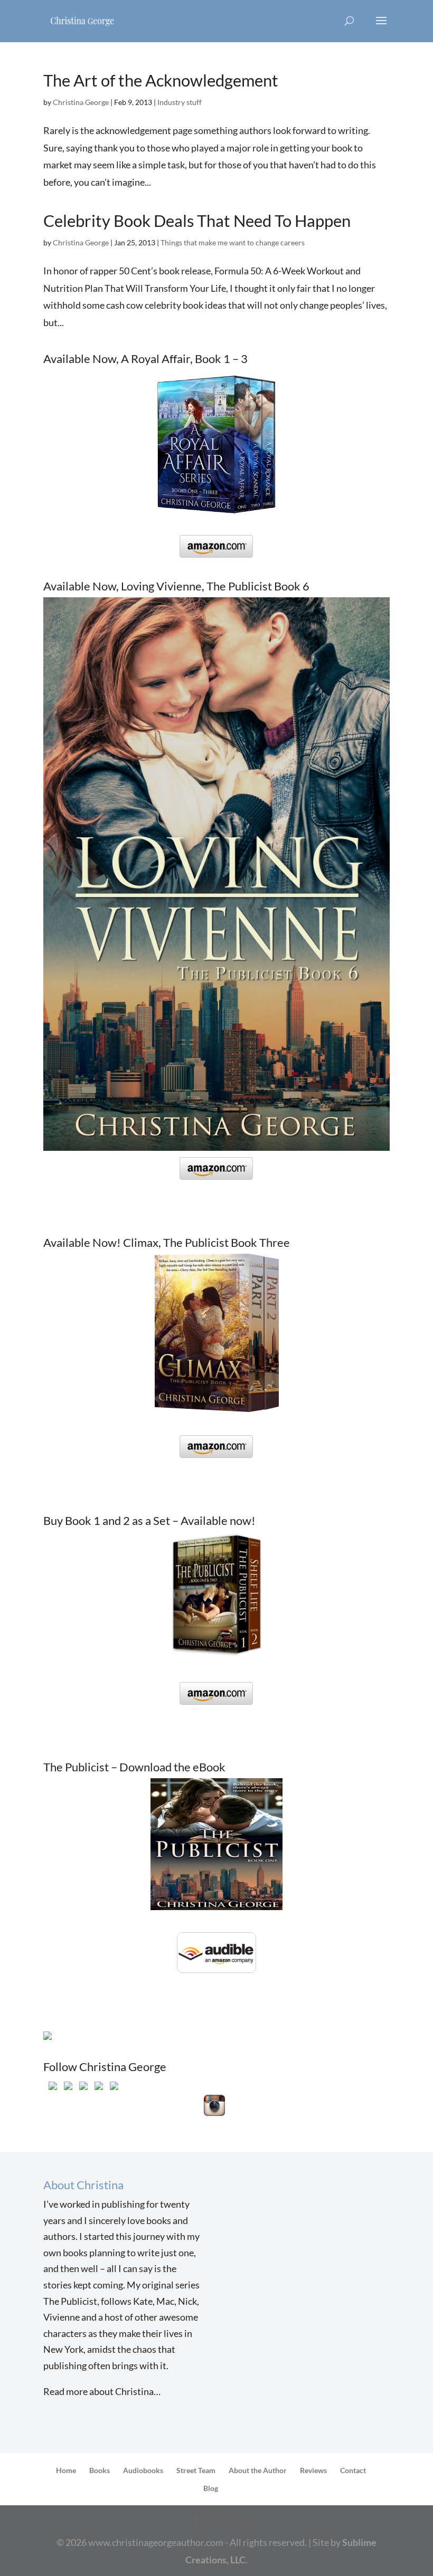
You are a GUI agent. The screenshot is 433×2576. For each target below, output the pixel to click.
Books (100, 2470)
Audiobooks (143, 2470)
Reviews (313, 2470)
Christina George (81, 102)
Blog (211, 2488)
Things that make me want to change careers (233, 242)
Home (66, 2470)
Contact (353, 2470)
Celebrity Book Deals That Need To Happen (197, 221)
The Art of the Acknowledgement (161, 80)
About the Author (258, 2470)
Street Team (196, 2470)
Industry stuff (180, 102)
